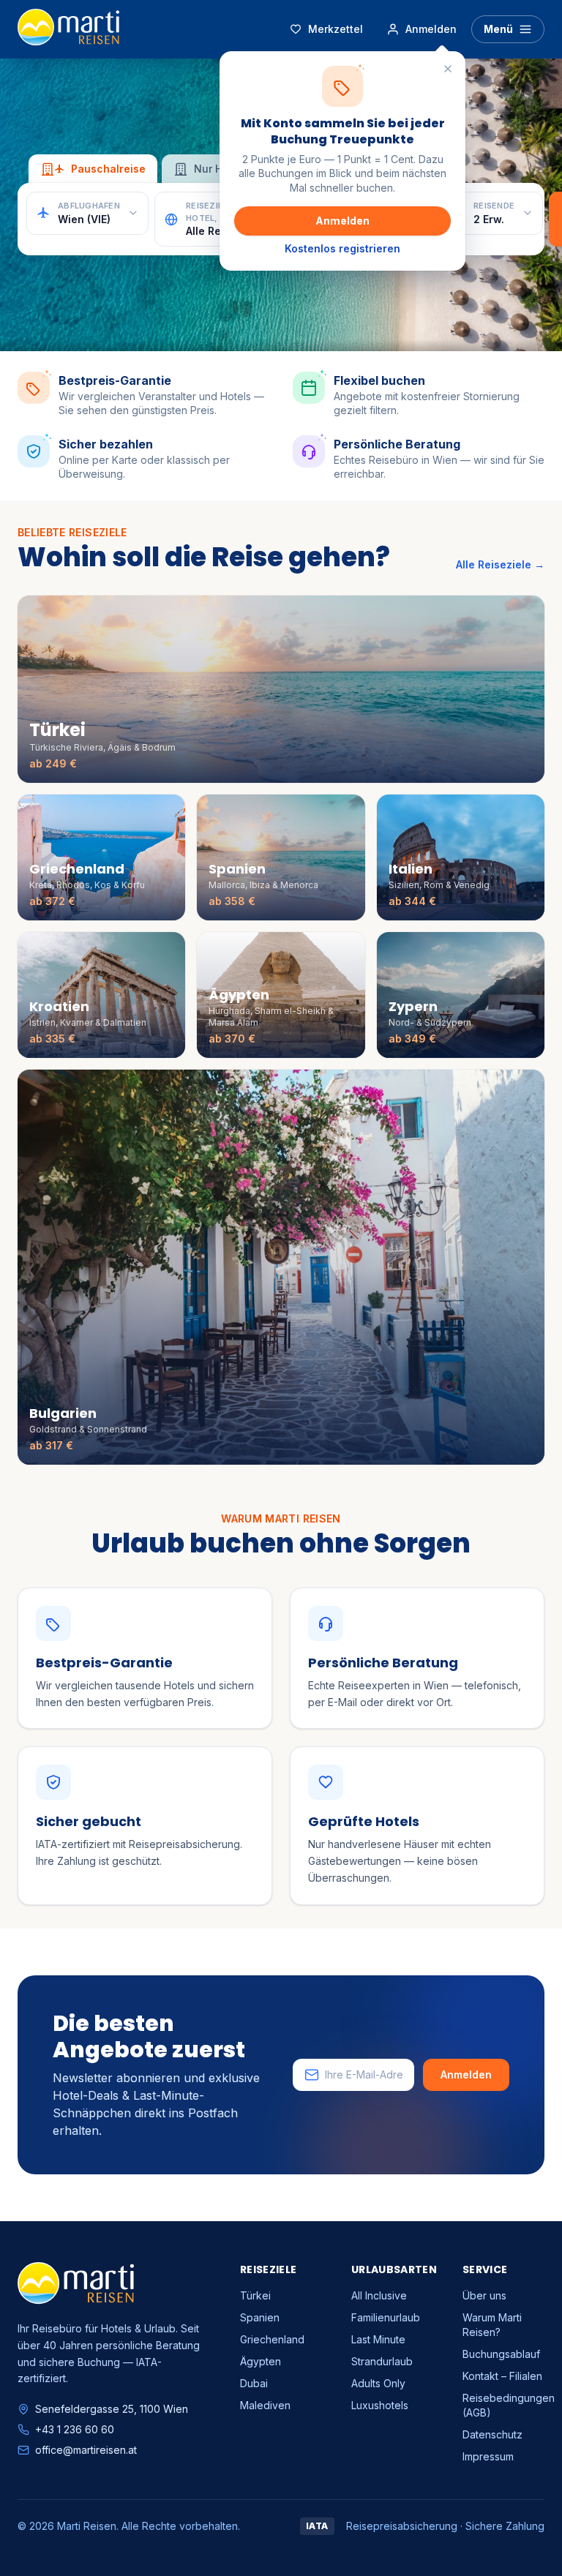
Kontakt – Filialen (502, 2376)
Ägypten (261, 2361)
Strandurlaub (382, 2361)
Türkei (255, 2295)
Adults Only (378, 2383)
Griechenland (272, 2339)
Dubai (254, 2383)
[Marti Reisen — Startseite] (68, 29)
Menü (498, 29)
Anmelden (342, 221)
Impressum (488, 2456)
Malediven (265, 2405)
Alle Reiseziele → (500, 564)
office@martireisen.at (86, 2450)
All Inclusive (379, 2295)
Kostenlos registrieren (342, 248)
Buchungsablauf (501, 2354)
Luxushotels (380, 2405)
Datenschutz (492, 2434)
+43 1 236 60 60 (75, 2429)
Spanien (260, 2317)
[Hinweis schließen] (448, 69)
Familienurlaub (386, 2317)
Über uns (484, 2295)
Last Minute (378, 2339)
